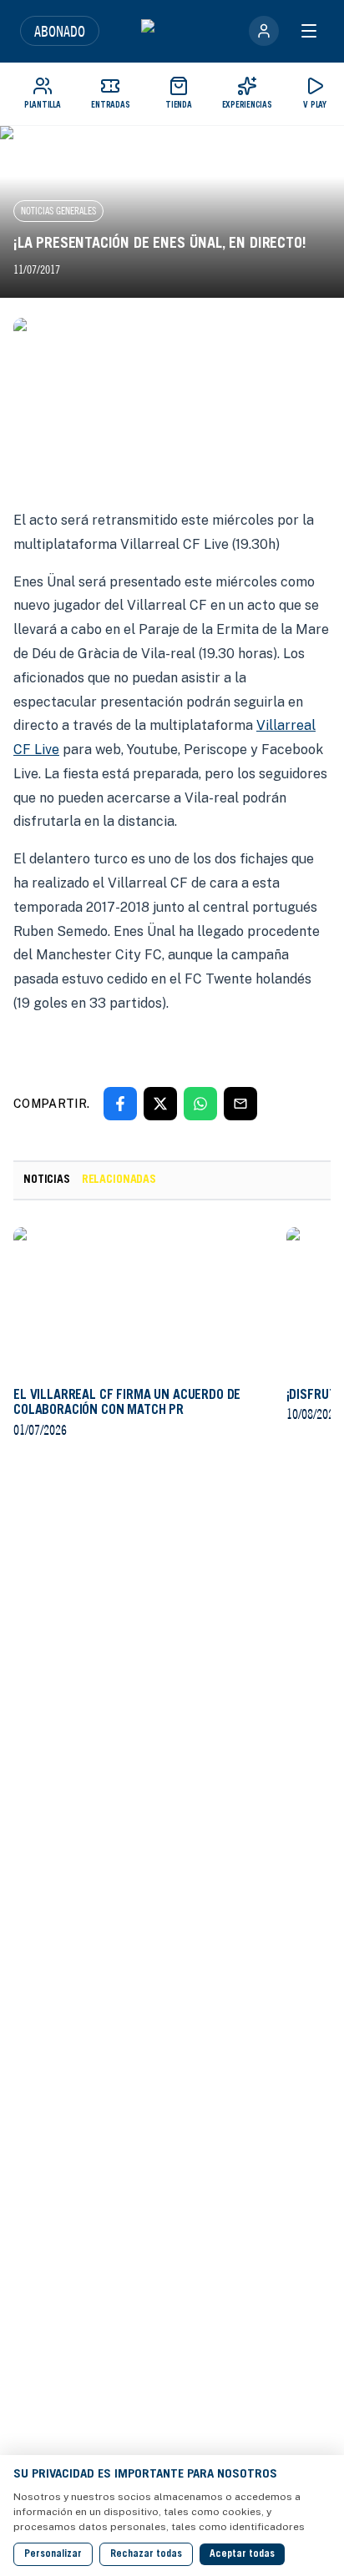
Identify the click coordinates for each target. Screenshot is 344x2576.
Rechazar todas (146, 2554)
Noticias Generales (58, 211)
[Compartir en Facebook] (120, 1104)
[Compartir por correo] (240, 1104)
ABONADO (60, 31)
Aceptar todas (242, 2554)
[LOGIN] (264, 31)
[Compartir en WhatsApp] (200, 1104)
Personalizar (53, 2554)
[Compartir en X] (160, 1104)
